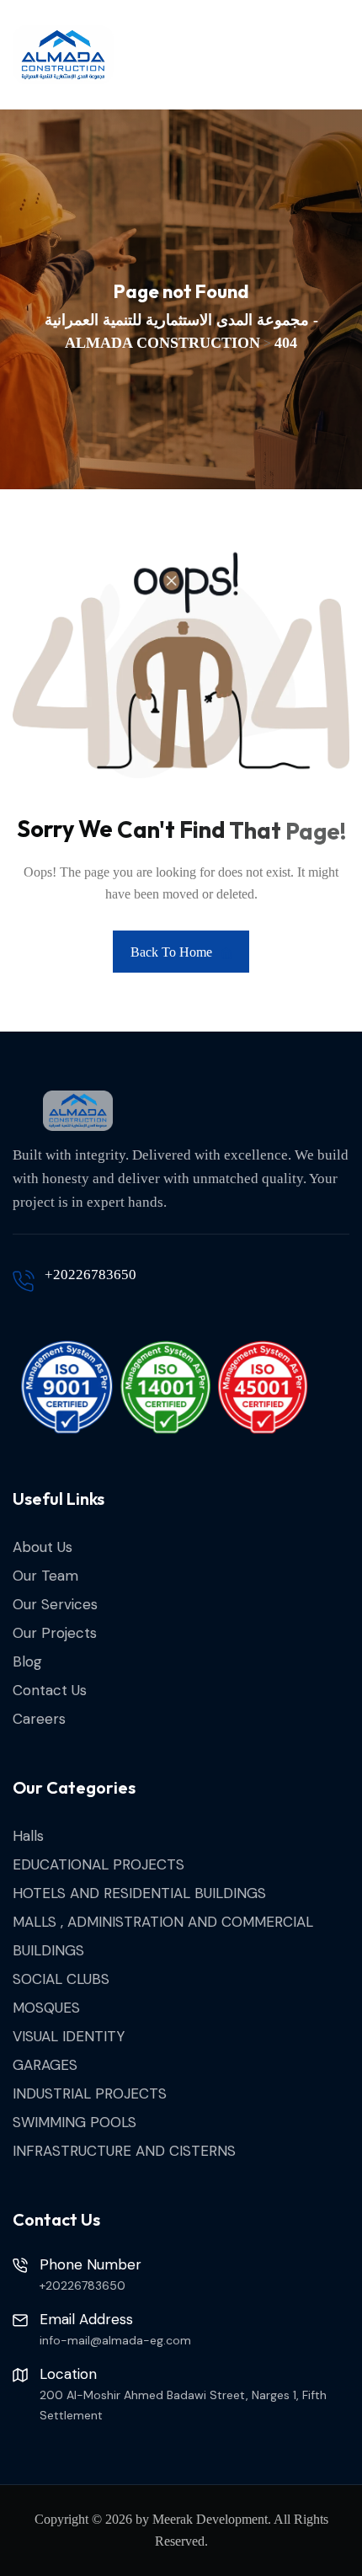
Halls (28, 1836)
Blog (27, 1661)
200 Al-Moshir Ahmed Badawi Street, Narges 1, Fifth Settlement (183, 2405)
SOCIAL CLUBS (61, 1979)
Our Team (45, 1576)
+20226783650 (90, 1275)
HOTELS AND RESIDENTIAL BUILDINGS (139, 1893)
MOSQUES (46, 2008)
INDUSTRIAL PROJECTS (90, 2093)
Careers (39, 1719)
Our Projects (55, 1633)
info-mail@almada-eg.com (115, 2340)
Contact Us (50, 1690)
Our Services (55, 1604)
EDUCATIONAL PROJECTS (98, 1864)
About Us (43, 1547)
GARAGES (45, 2065)
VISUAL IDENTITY (69, 2036)
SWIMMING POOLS (75, 2122)
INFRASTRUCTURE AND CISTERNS (124, 2151)
